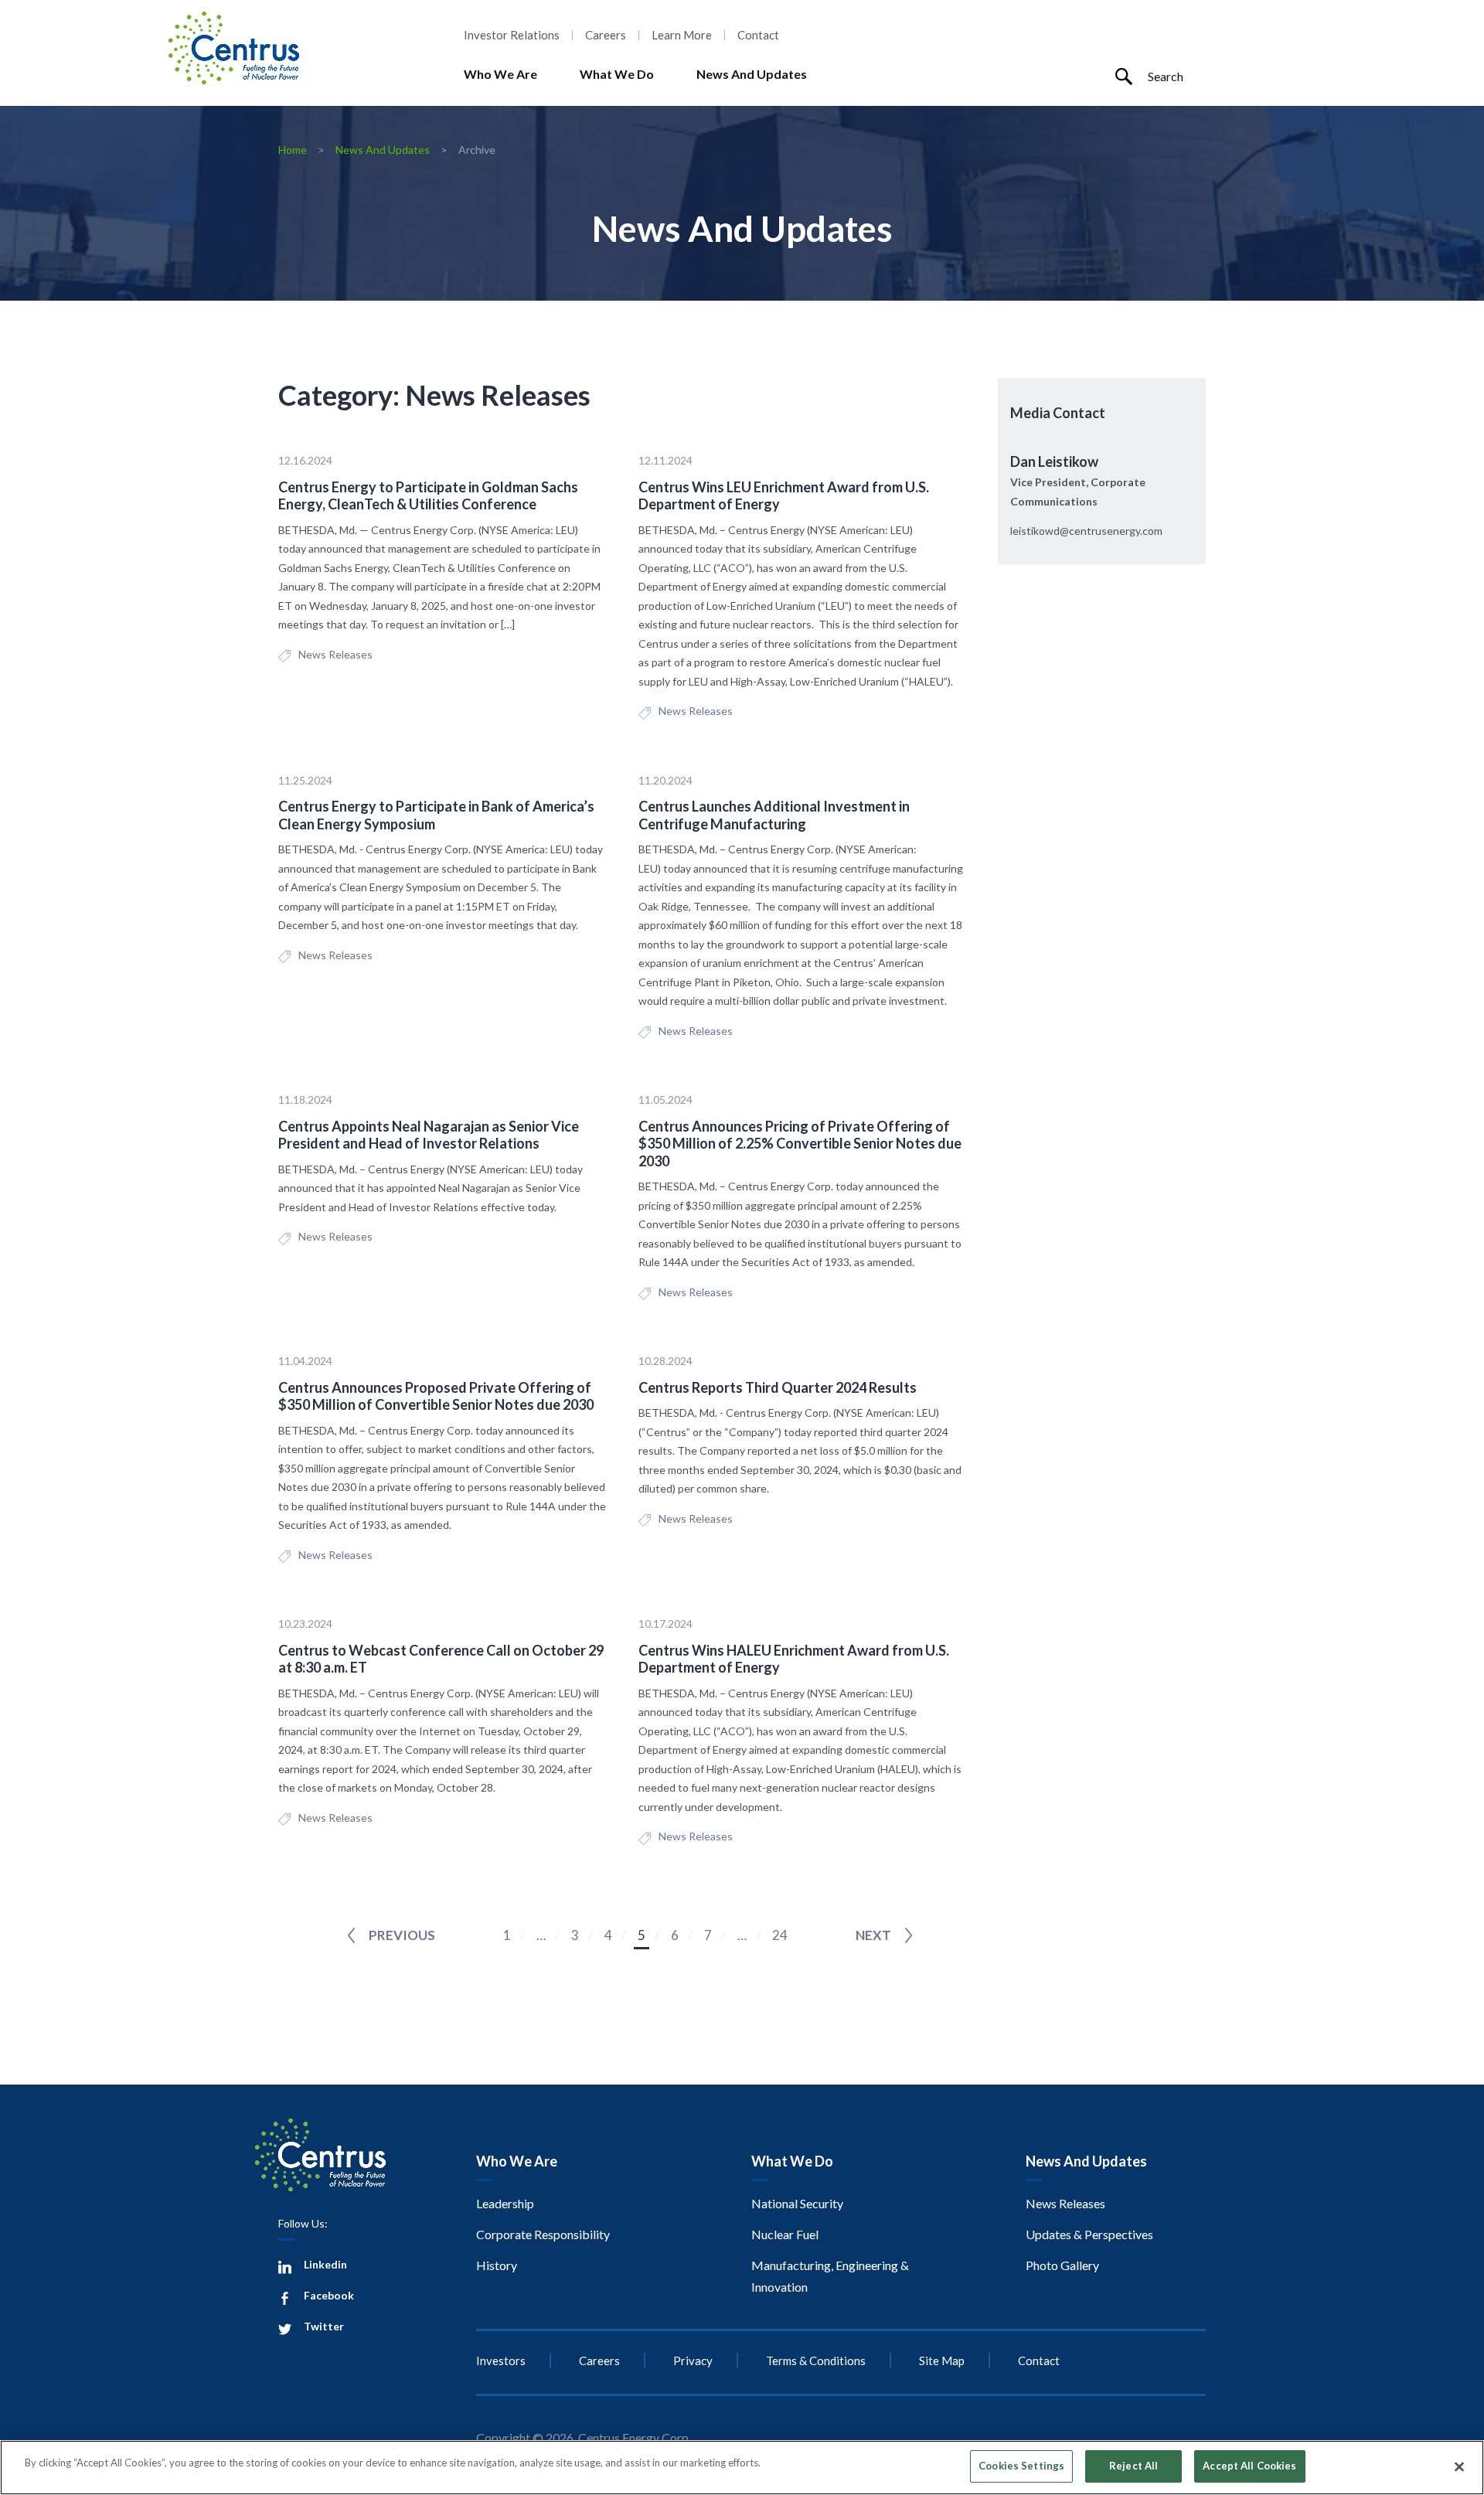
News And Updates (752, 74)
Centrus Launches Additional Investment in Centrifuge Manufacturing (774, 815)
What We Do (617, 74)
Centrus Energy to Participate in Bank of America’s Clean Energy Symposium (436, 815)
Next (873, 1935)
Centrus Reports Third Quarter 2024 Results (778, 1387)
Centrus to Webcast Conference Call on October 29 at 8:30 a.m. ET (441, 1659)
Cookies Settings (1021, 2466)
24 (780, 1935)
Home (293, 150)
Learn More (682, 35)
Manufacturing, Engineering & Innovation (830, 2276)
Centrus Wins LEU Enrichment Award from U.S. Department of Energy (784, 496)
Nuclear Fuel (785, 2234)
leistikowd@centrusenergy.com (1086, 531)
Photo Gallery (1062, 2265)
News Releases (335, 654)
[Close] (1459, 2466)
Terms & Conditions (816, 2361)
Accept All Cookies (1249, 2466)
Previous (402, 1935)
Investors (501, 2361)
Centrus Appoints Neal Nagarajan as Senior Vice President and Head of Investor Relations (429, 1135)
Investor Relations (512, 35)
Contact (758, 35)
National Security (797, 2203)
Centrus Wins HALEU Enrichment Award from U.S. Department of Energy (794, 1659)
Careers (606, 35)
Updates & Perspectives (1089, 2234)
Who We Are (500, 74)
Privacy (693, 2361)
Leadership (505, 2203)
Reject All (1133, 2466)
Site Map (942, 2361)
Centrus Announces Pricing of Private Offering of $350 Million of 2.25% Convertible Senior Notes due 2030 (800, 1144)
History (497, 2265)
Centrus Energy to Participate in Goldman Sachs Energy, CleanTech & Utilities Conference (428, 496)
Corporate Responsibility (543, 2234)
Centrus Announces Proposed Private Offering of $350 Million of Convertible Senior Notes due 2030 (436, 1396)
